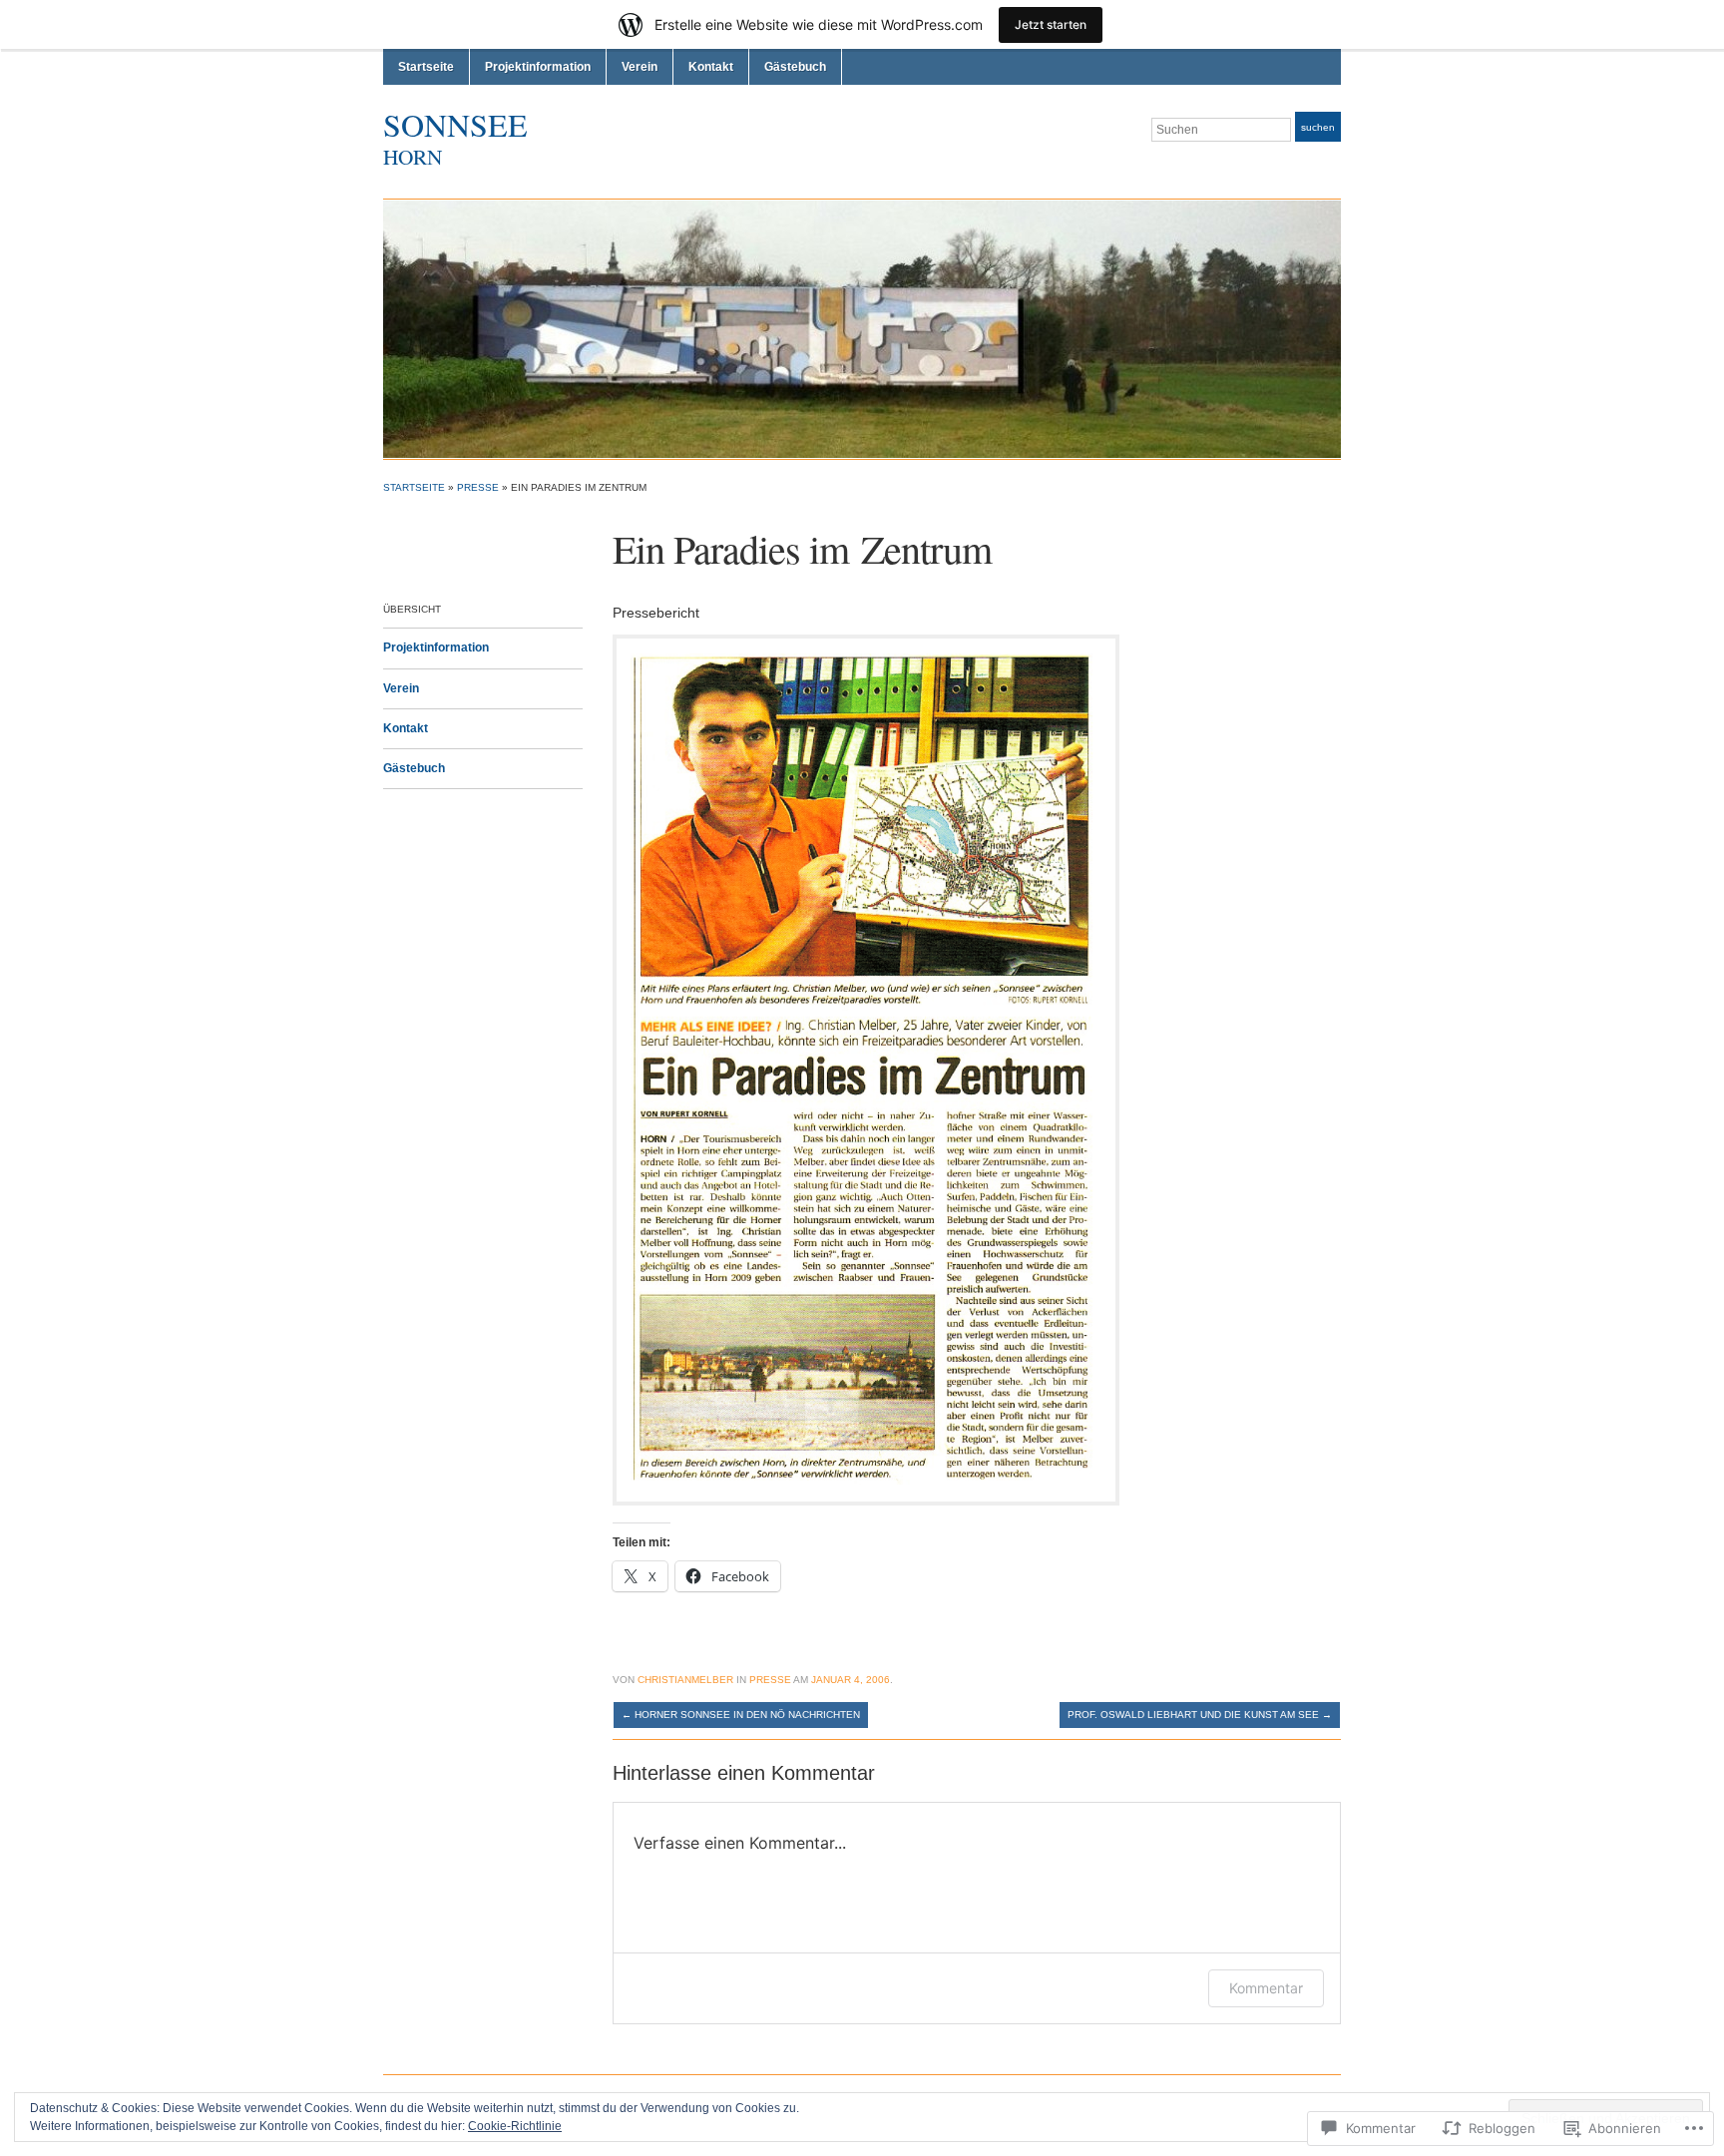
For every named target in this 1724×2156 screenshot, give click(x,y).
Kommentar (1266, 1988)
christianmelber (685, 1680)
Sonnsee (455, 124)
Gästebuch (795, 67)
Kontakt (711, 67)
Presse (478, 487)
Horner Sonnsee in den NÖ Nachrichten (741, 1715)
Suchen (1318, 127)
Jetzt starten (1051, 24)
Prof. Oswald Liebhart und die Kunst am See (1200, 1715)
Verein (640, 67)
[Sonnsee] (862, 328)
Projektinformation (538, 67)
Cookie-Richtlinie (515, 2126)
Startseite (426, 67)
